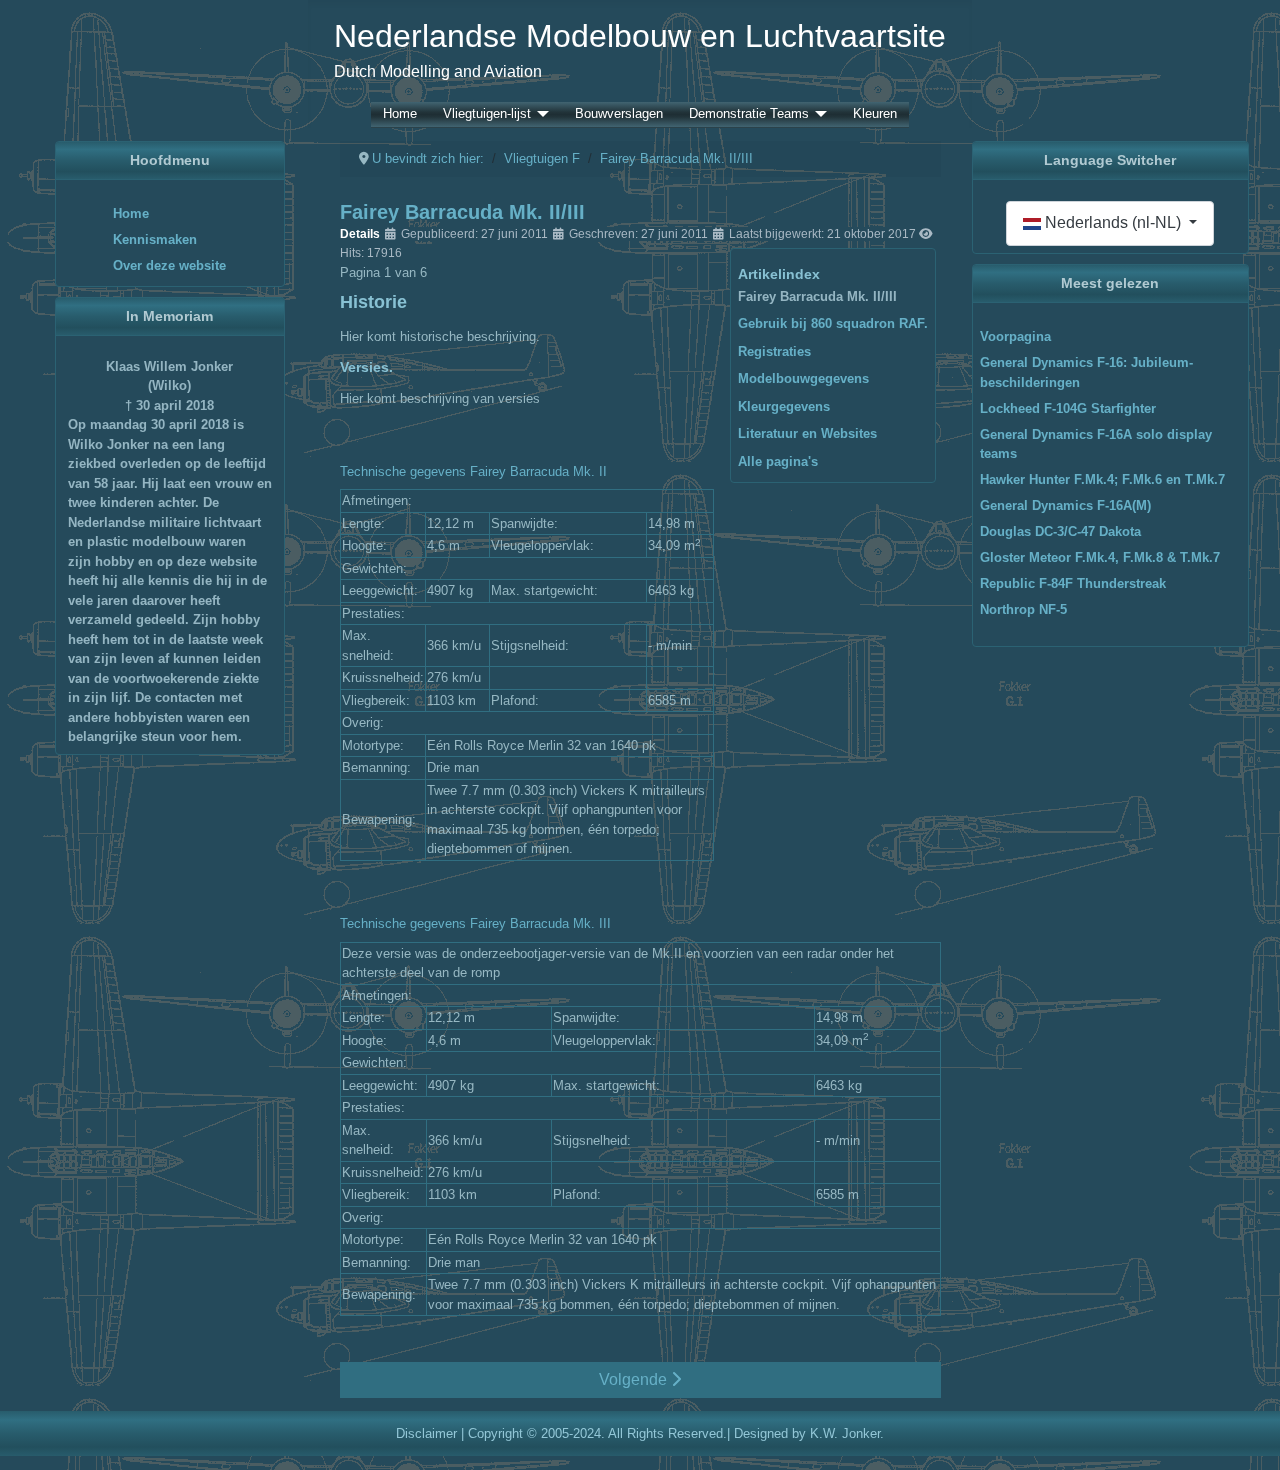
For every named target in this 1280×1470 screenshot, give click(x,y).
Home (400, 114)
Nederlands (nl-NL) (1113, 222)
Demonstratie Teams (749, 114)
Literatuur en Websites (807, 433)
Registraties (774, 351)
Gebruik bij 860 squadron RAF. (833, 323)
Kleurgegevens (784, 406)
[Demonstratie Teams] (818, 114)
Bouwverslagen (619, 114)
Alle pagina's (778, 461)
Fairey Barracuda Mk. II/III (817, 296)
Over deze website (169, 265)
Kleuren (875, 114)
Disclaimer (426, 1433)
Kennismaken (155, 239)
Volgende (635, 1379)
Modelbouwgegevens (803, 378)
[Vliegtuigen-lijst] (540, 114)
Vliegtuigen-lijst (487, 114)
